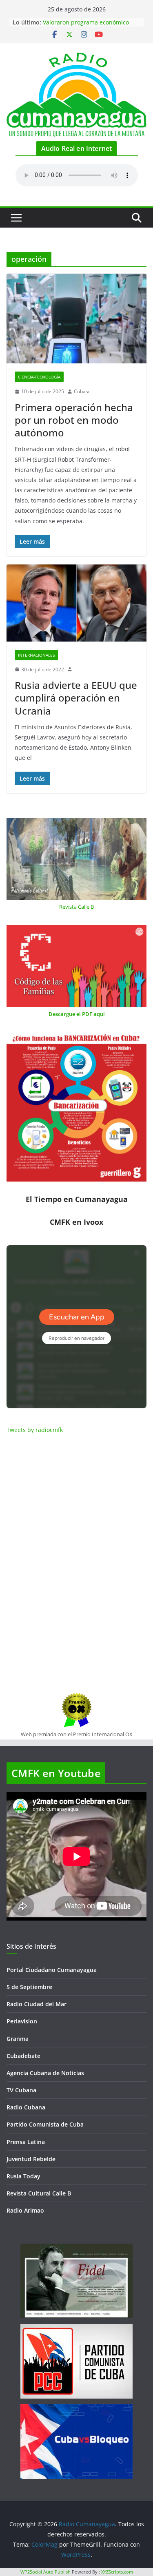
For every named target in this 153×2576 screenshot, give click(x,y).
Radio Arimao (25, 2210)
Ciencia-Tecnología (39, 377)
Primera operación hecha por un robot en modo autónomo (74, 420)
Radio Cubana (26, 2107)
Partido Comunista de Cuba (45, 2124)
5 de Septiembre (29, 1987)
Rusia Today (23, 2176)
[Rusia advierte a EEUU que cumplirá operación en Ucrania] (76, 603)
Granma (18, 2039)
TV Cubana (21, 2090)
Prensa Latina (26, 2142)
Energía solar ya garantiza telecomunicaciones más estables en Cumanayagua (89, 23)
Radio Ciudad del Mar (37, 2004)
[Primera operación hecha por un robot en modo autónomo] (76, 319)
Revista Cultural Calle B (39, 2193)
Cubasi (82, 391)
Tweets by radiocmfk (35, 1430)
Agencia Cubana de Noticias (45, 2073)
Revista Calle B (76, 907)
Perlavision (22, 2021)
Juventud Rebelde (31, 2159)
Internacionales (36, 655)
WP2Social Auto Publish (45, 2572)
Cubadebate (23, 2056)
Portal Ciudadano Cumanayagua (52, 1970)
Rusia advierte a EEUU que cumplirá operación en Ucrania (76, 698)
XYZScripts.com (117, 2572)
